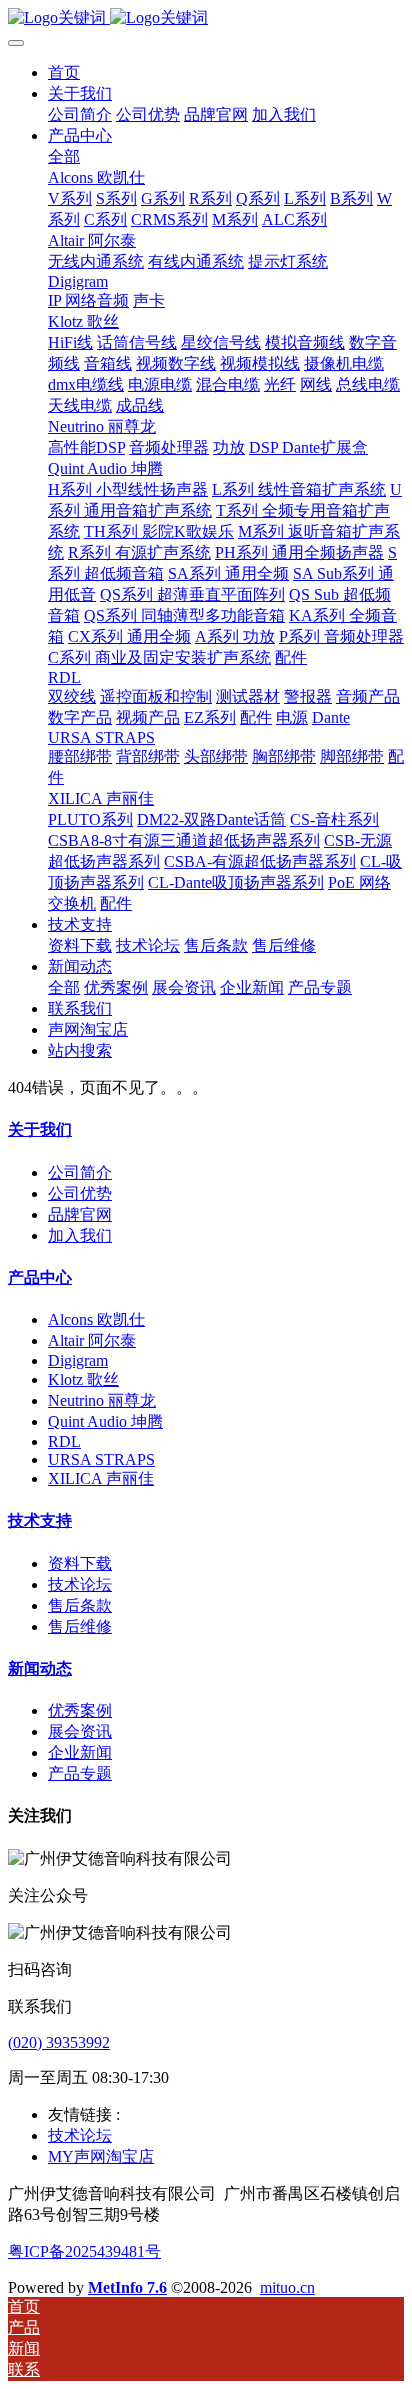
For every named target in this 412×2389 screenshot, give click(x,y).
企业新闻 (80, 1752)
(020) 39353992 (59, 2042)
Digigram (78, 1360)
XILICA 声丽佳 (101, 1478)
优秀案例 (80, 1710)
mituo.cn (287, 2287)
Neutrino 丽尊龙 (102, 1400)
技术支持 (40, 1520)
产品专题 (80, 1773)
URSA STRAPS (101, 1459)
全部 (64, 156)
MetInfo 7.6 (127, 2287)
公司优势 (80, 1193)
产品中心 (40, 1277)
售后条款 (80, 1605)
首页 (64, 72)
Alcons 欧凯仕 (96, 1319)
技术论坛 (80, 1584)
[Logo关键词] (206, 18)
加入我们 (80, 1235)
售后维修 (80, 1626)
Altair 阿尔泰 (92, 1340)
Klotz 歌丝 (83, 1379)
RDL (64, 1441)
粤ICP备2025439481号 (84, 2251)
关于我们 (40, 1129)
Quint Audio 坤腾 (105, 1421)
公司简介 (80, 1172)
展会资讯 (80, 1731)
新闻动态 (40, 1668)
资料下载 (80, 1563)
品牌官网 (80, 1214)
